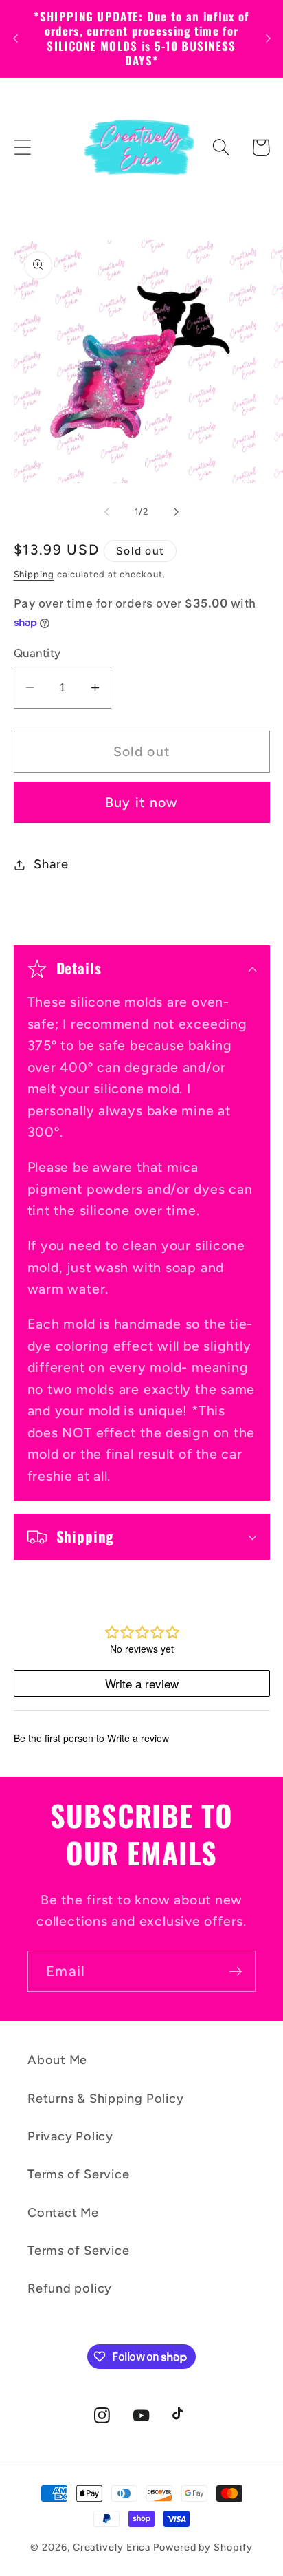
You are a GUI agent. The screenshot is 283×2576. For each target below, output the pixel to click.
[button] (22, 148)
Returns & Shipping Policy (106, 2099)
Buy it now (142, 802)
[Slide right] (177, 512)
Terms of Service (78, 2174)
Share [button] (51, 864)
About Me (57, 2060)
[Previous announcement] (15, 39)
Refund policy (70, 2288)
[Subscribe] (235, 1972)
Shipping (34, 574)
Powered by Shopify (203, 2547)
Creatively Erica (112, 2547)
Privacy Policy (70, 2136)
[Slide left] (106, 512)
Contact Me (63, 2213)
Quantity (37, 653)
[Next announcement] (268, 39)
